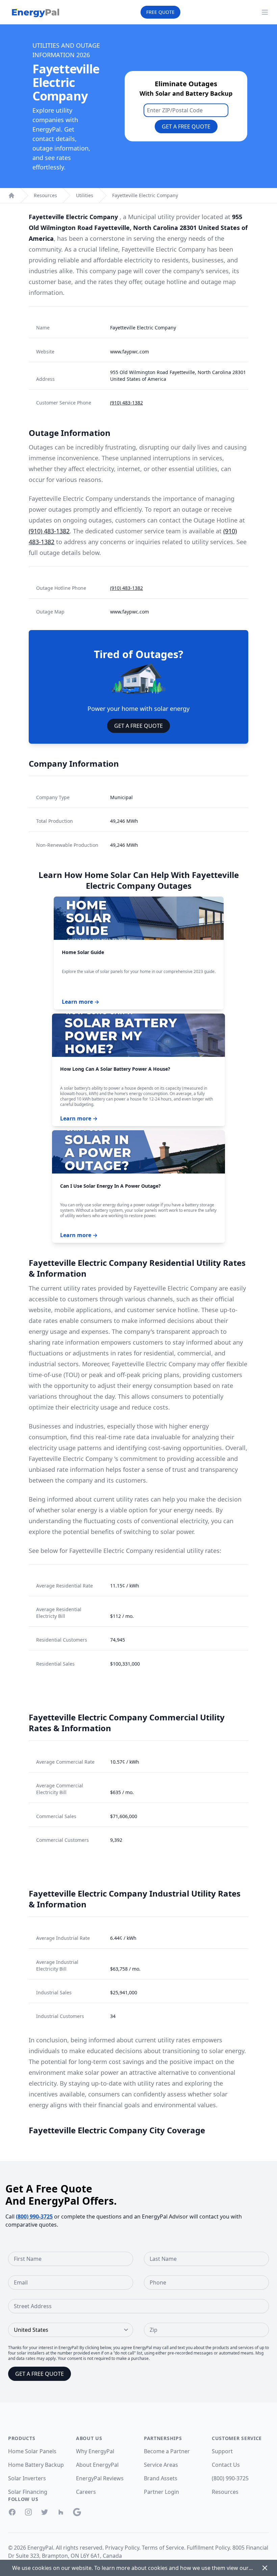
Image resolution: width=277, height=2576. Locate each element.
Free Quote (160, 12)
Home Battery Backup (36, 2465)
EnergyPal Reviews (100, 2478)
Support (222, 2451)
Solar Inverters (27, 2478)
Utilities (85, 195)
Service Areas (161, 2465)
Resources (45, 195)
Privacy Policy (122, 2548)
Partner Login (161, 2492)
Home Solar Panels (32, 2451)
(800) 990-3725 (34, 2217)
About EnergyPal (97, 2465)
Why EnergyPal (95, 2451)
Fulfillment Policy (208, 2548)
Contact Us (226, 2465)
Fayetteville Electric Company (145, 195)
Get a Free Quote (186, 126)
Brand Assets (161, 2478)
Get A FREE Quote (138, 726)
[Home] (11, 195)
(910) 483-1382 (127, 403)
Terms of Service (163, 2548)
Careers (86, 2492)
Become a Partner (167, 2451)
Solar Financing (28, 2492)
